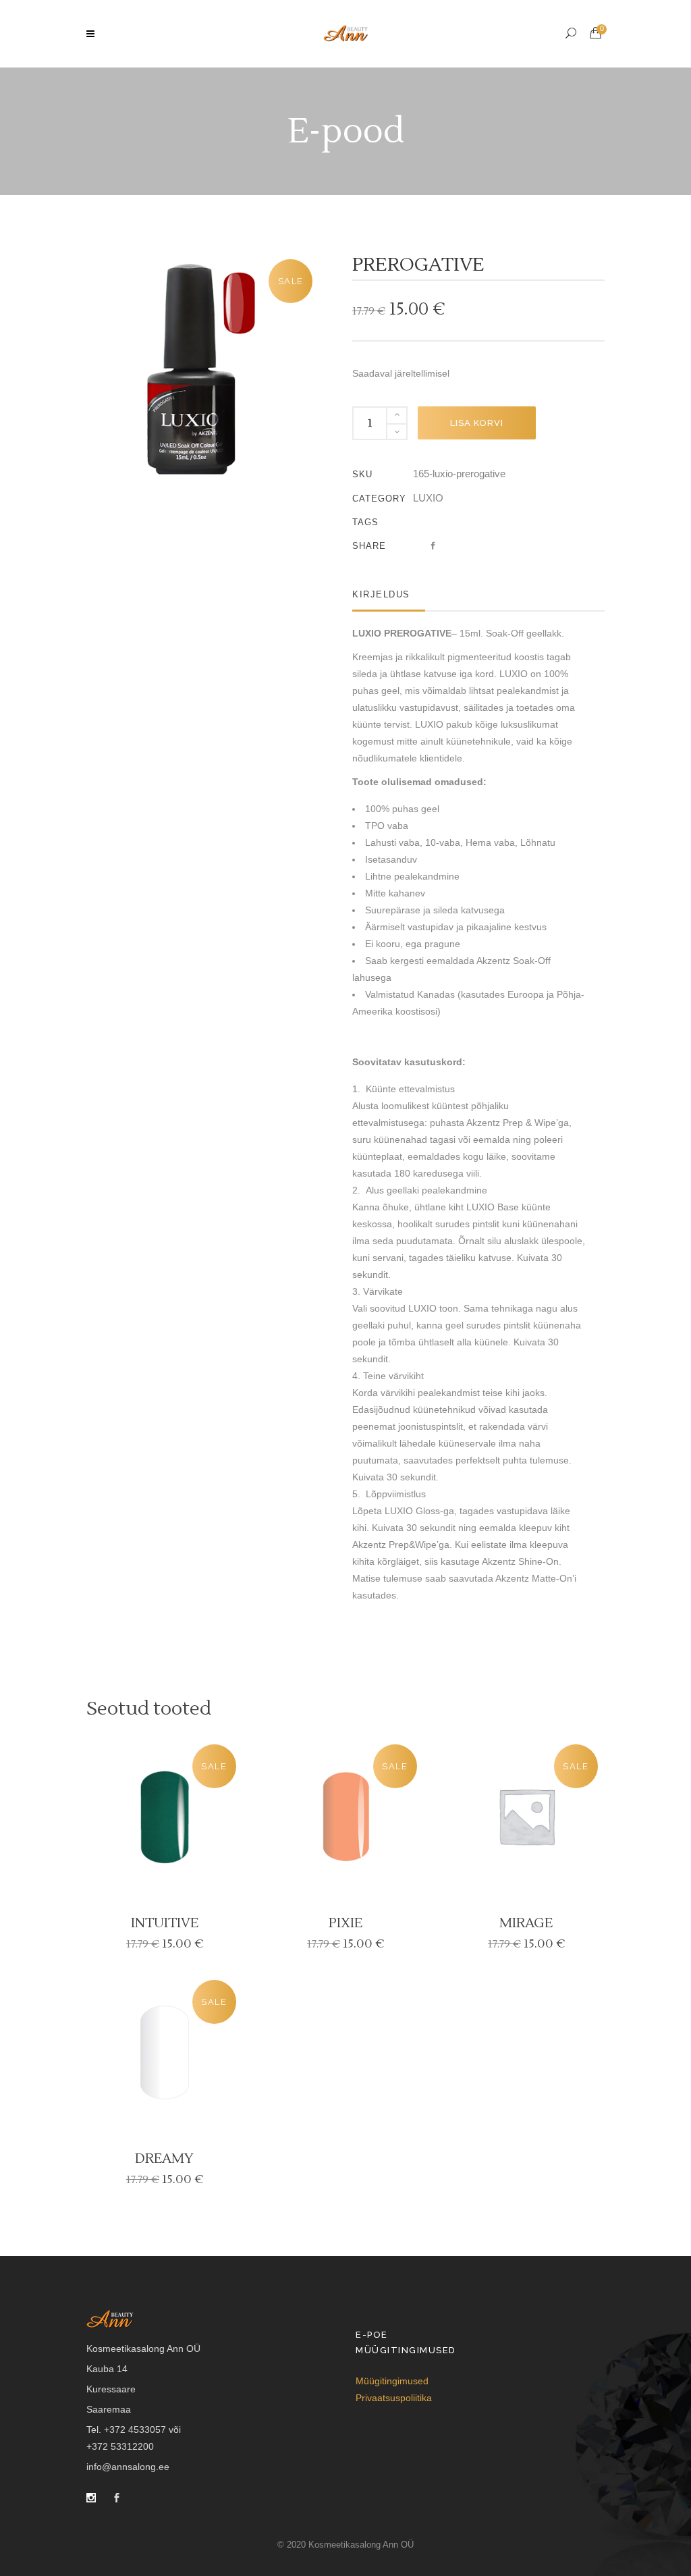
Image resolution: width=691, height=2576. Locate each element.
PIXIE (345, 1923)
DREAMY (164, 2159)
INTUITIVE (165, 1923)
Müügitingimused (392, 2381)
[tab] (389, 594)
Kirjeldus (381, 594)
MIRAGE (526, 1923)
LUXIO (428, 498)
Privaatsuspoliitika (394, 2398)
